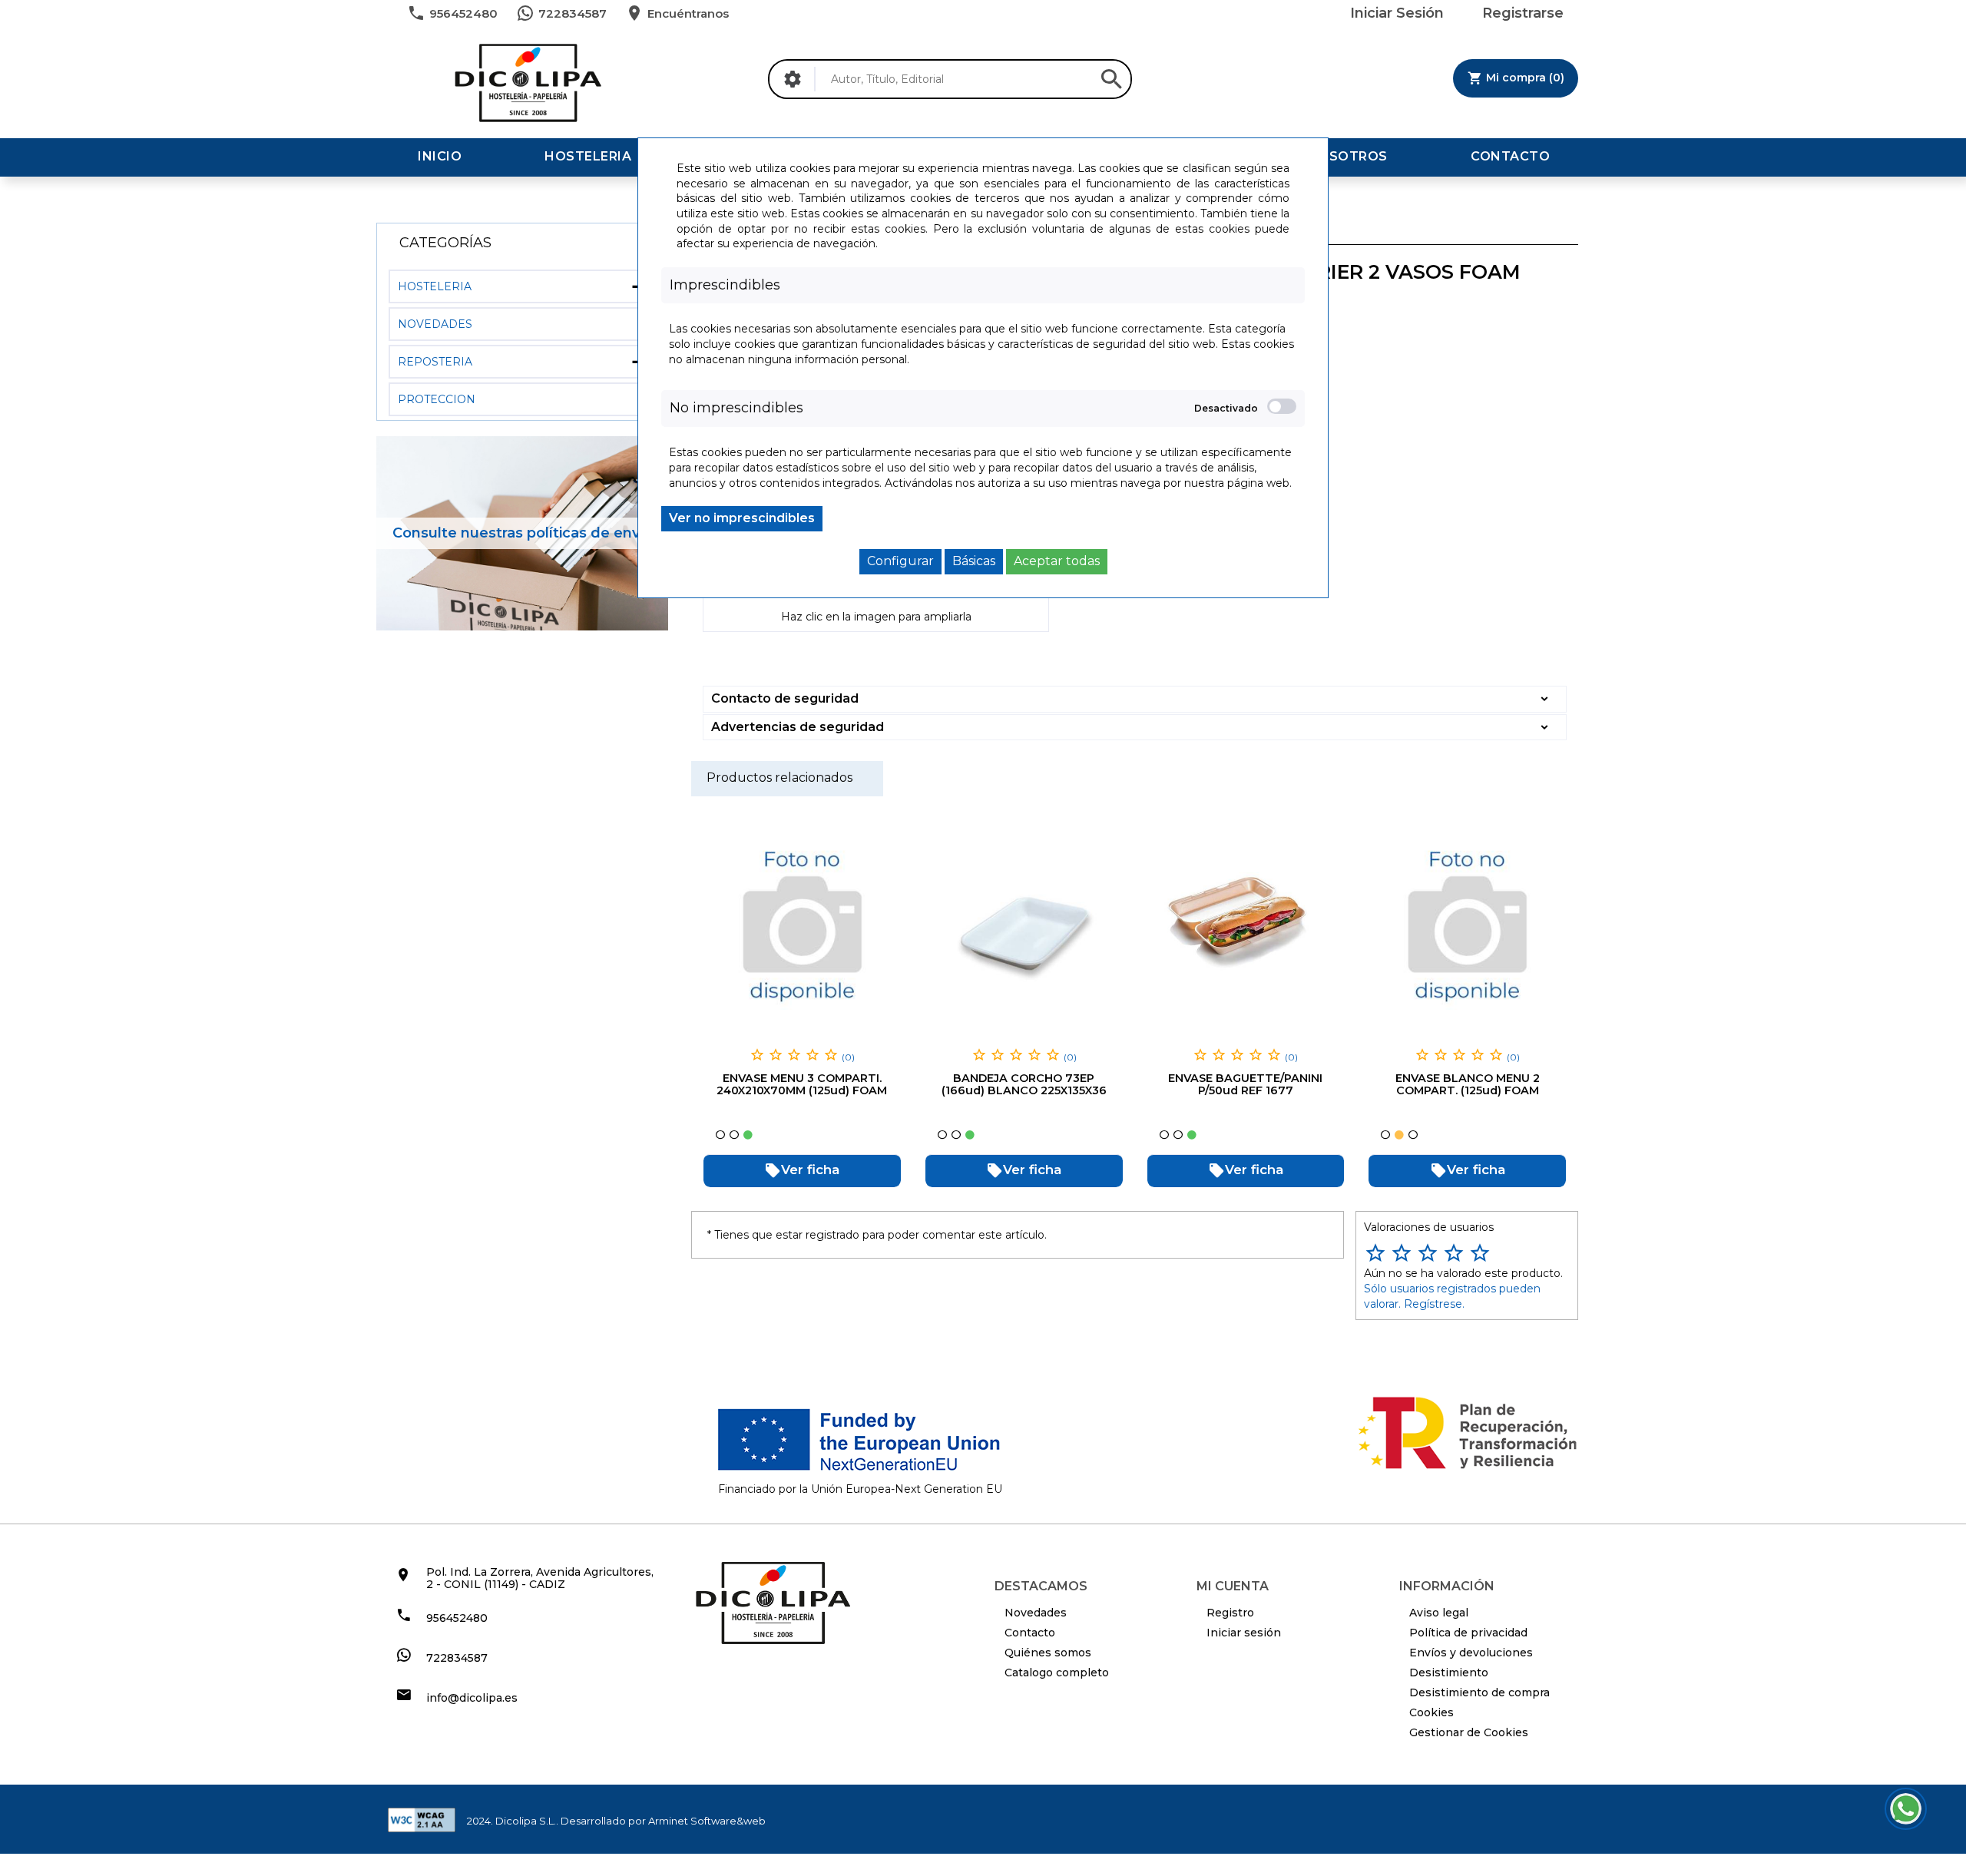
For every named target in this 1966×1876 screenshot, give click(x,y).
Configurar (900, 561)
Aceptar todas (1057, 561)
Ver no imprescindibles (742, 518)
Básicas (974, 561)
